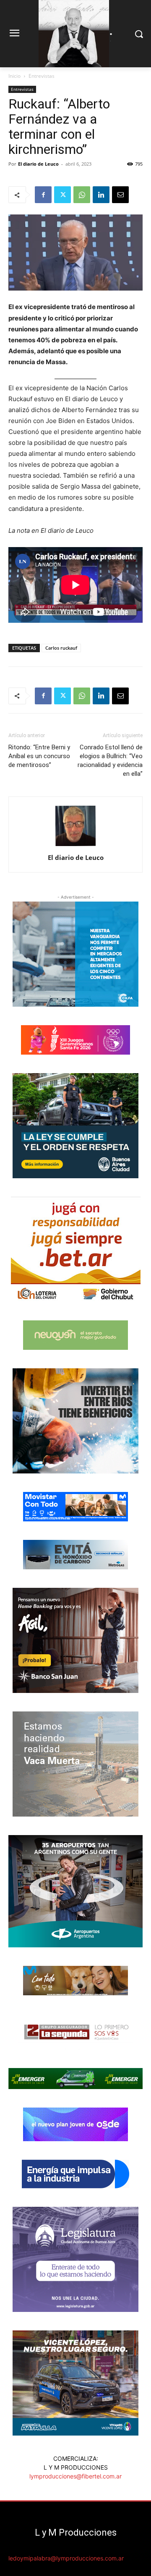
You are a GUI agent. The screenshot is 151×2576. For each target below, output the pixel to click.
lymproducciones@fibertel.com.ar (75, 2476)
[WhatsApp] (82, 195)
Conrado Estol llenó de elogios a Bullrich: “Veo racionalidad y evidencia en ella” (110, 760)
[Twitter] (62, 195)
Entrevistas (42, 76)
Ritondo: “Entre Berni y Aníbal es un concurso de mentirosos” (39, 756)
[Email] (120, 195)
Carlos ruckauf (61, 648)
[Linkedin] (101, 195)
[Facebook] (43, 195)
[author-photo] (75, 846)
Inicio (14, 76)
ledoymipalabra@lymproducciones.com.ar (66, 2558)
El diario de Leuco (38, 164)
